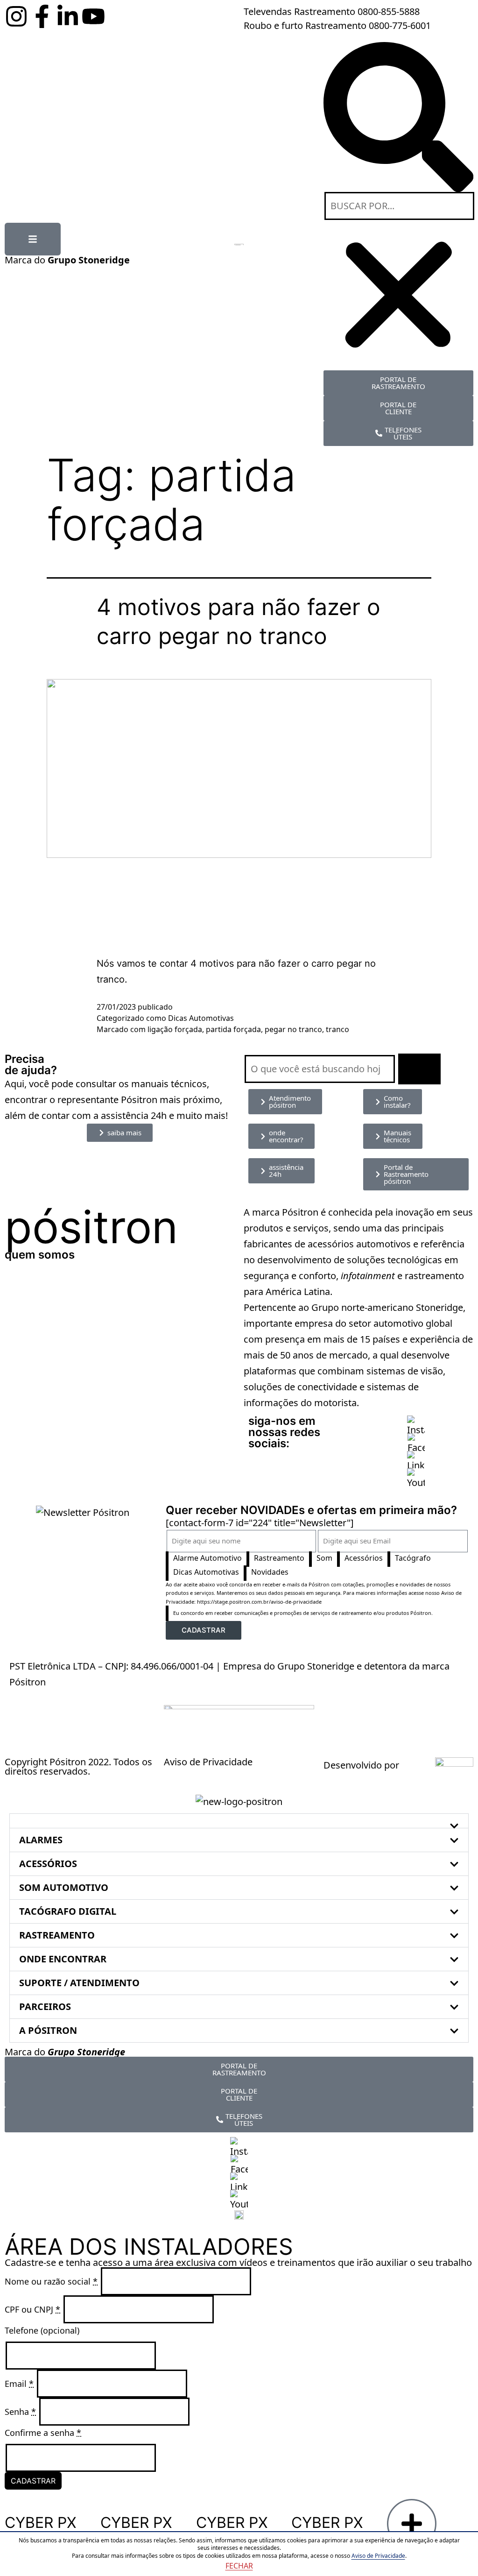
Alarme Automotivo (207, 1558)
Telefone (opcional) (42, 2330)
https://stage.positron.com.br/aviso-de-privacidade (259, 1602)
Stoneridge (439, 1307)
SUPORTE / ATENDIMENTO (79, 1983)
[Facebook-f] (42, 16)
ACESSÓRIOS (48, 1864)
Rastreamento (279, 1558)
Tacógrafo (413, 1558)
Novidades (270, 1572)
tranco (337, 1029)
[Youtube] (93, 16)
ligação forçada (175, 1029)
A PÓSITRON (48, 2030)
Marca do (67, 260)
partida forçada (233, 1029)
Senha (20, 2412)
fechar (239, 2566)
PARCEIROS (45, 2006)
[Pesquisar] (419, 1069)
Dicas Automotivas (201, 1018)
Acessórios (364, 1558)
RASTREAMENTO (57, 1935)
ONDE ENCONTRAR (63, 1959)
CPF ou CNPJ (32, 2309)
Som (324, 1558)
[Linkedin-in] (68, 16)
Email (19, 2384)
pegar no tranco (293, 1029)
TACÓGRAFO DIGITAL (68, 1911)
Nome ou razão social (51, 2281)
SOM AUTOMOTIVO (64, 1887)
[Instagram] (16, 16)
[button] (398, 117)
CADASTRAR (33, 2481)
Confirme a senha (43, 2433)
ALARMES (41, 1840)
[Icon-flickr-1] (119, 16)
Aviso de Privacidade (208, 1762)
